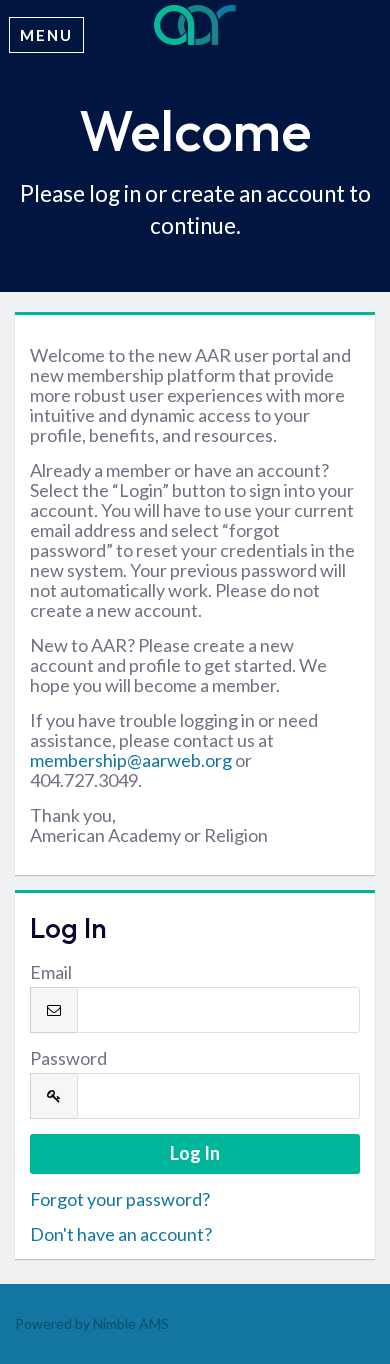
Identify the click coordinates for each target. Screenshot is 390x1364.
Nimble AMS (131, 1323)
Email (51, 972)
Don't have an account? (121, 1234)
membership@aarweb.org (131, 760)
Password (68, 1058)
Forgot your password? (120, 1199)
